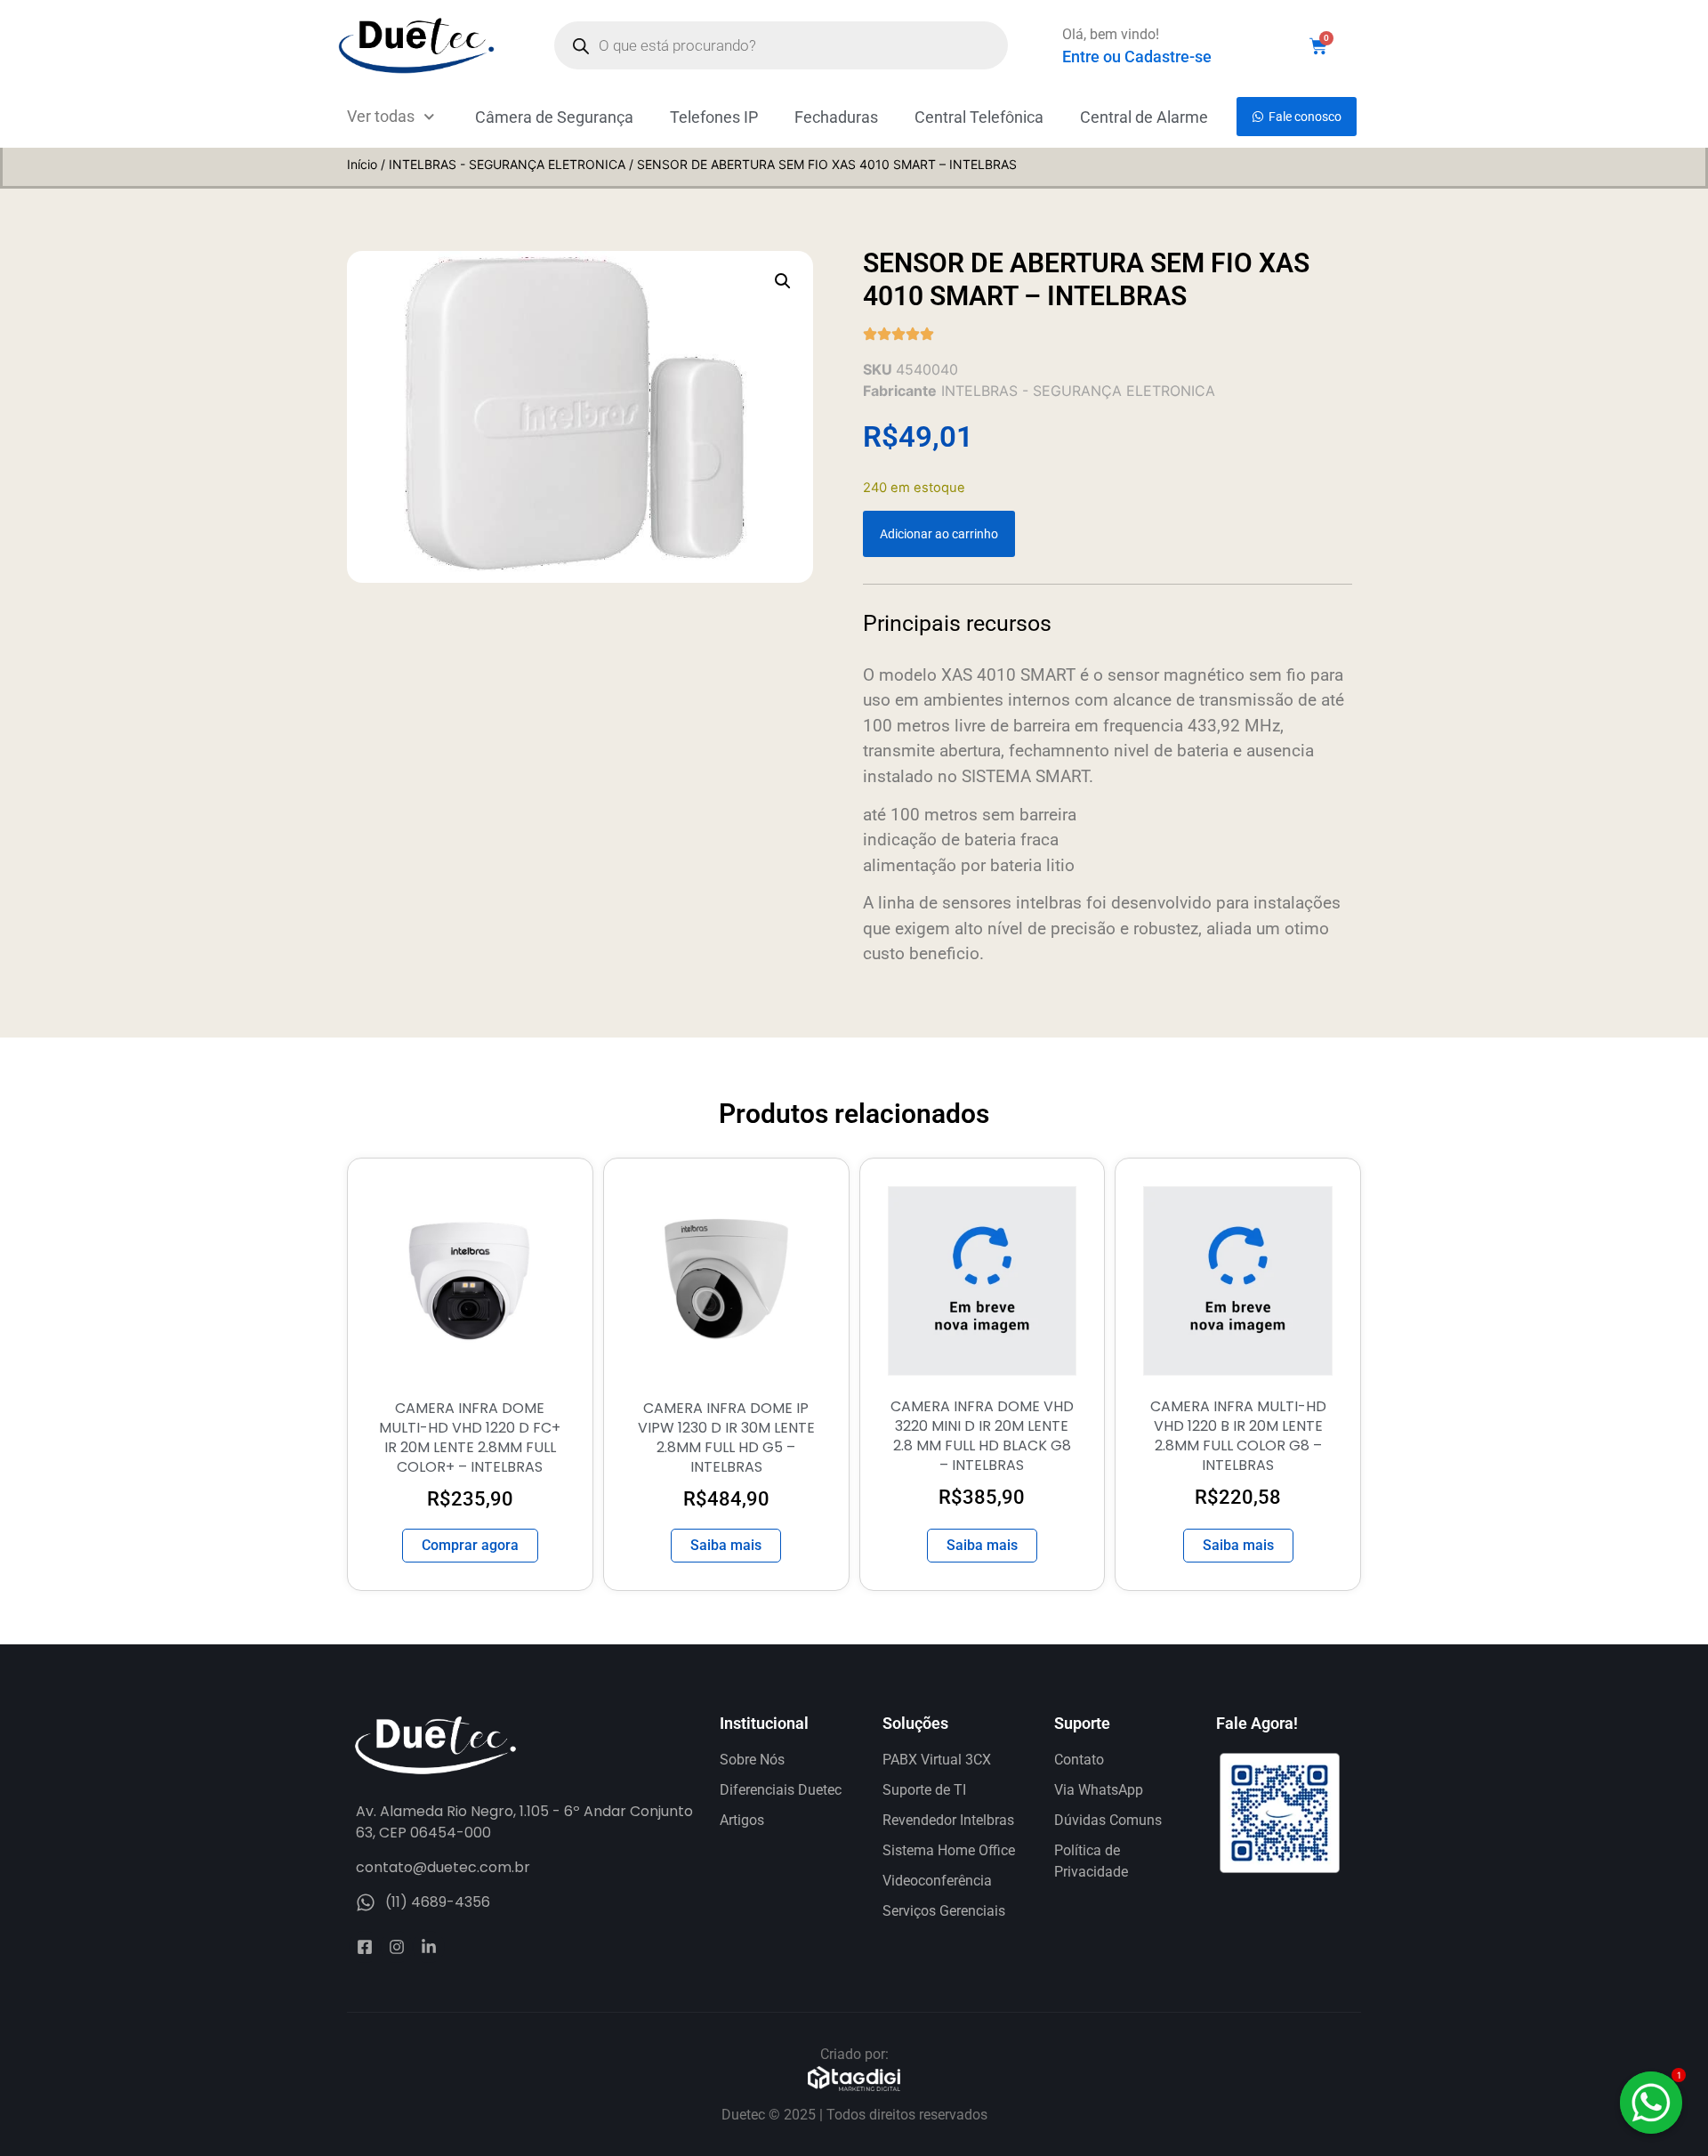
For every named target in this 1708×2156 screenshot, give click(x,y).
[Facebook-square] (365, 1947)
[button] (783, 281)
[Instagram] (397, 1947)
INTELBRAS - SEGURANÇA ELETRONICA (507, 164)
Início (362, 164)
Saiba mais (726, 1545)
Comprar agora (470, 1545)
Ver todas (381, 116)
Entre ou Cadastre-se (1137, 57)
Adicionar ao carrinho (939, 534)
